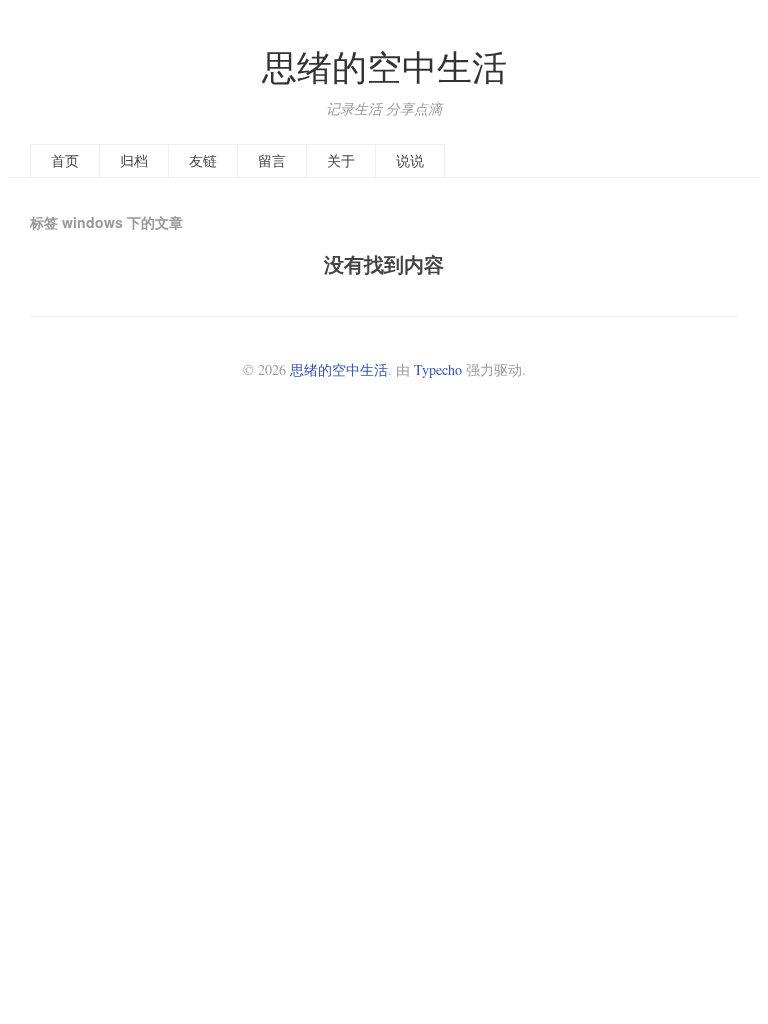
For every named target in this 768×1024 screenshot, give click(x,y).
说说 (410, 160)
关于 (341, 160)
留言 (272, 160)
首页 (65, 160)
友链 (203, 160)
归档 (134, 160)
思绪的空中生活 (384, 66)
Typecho (438, 369)
